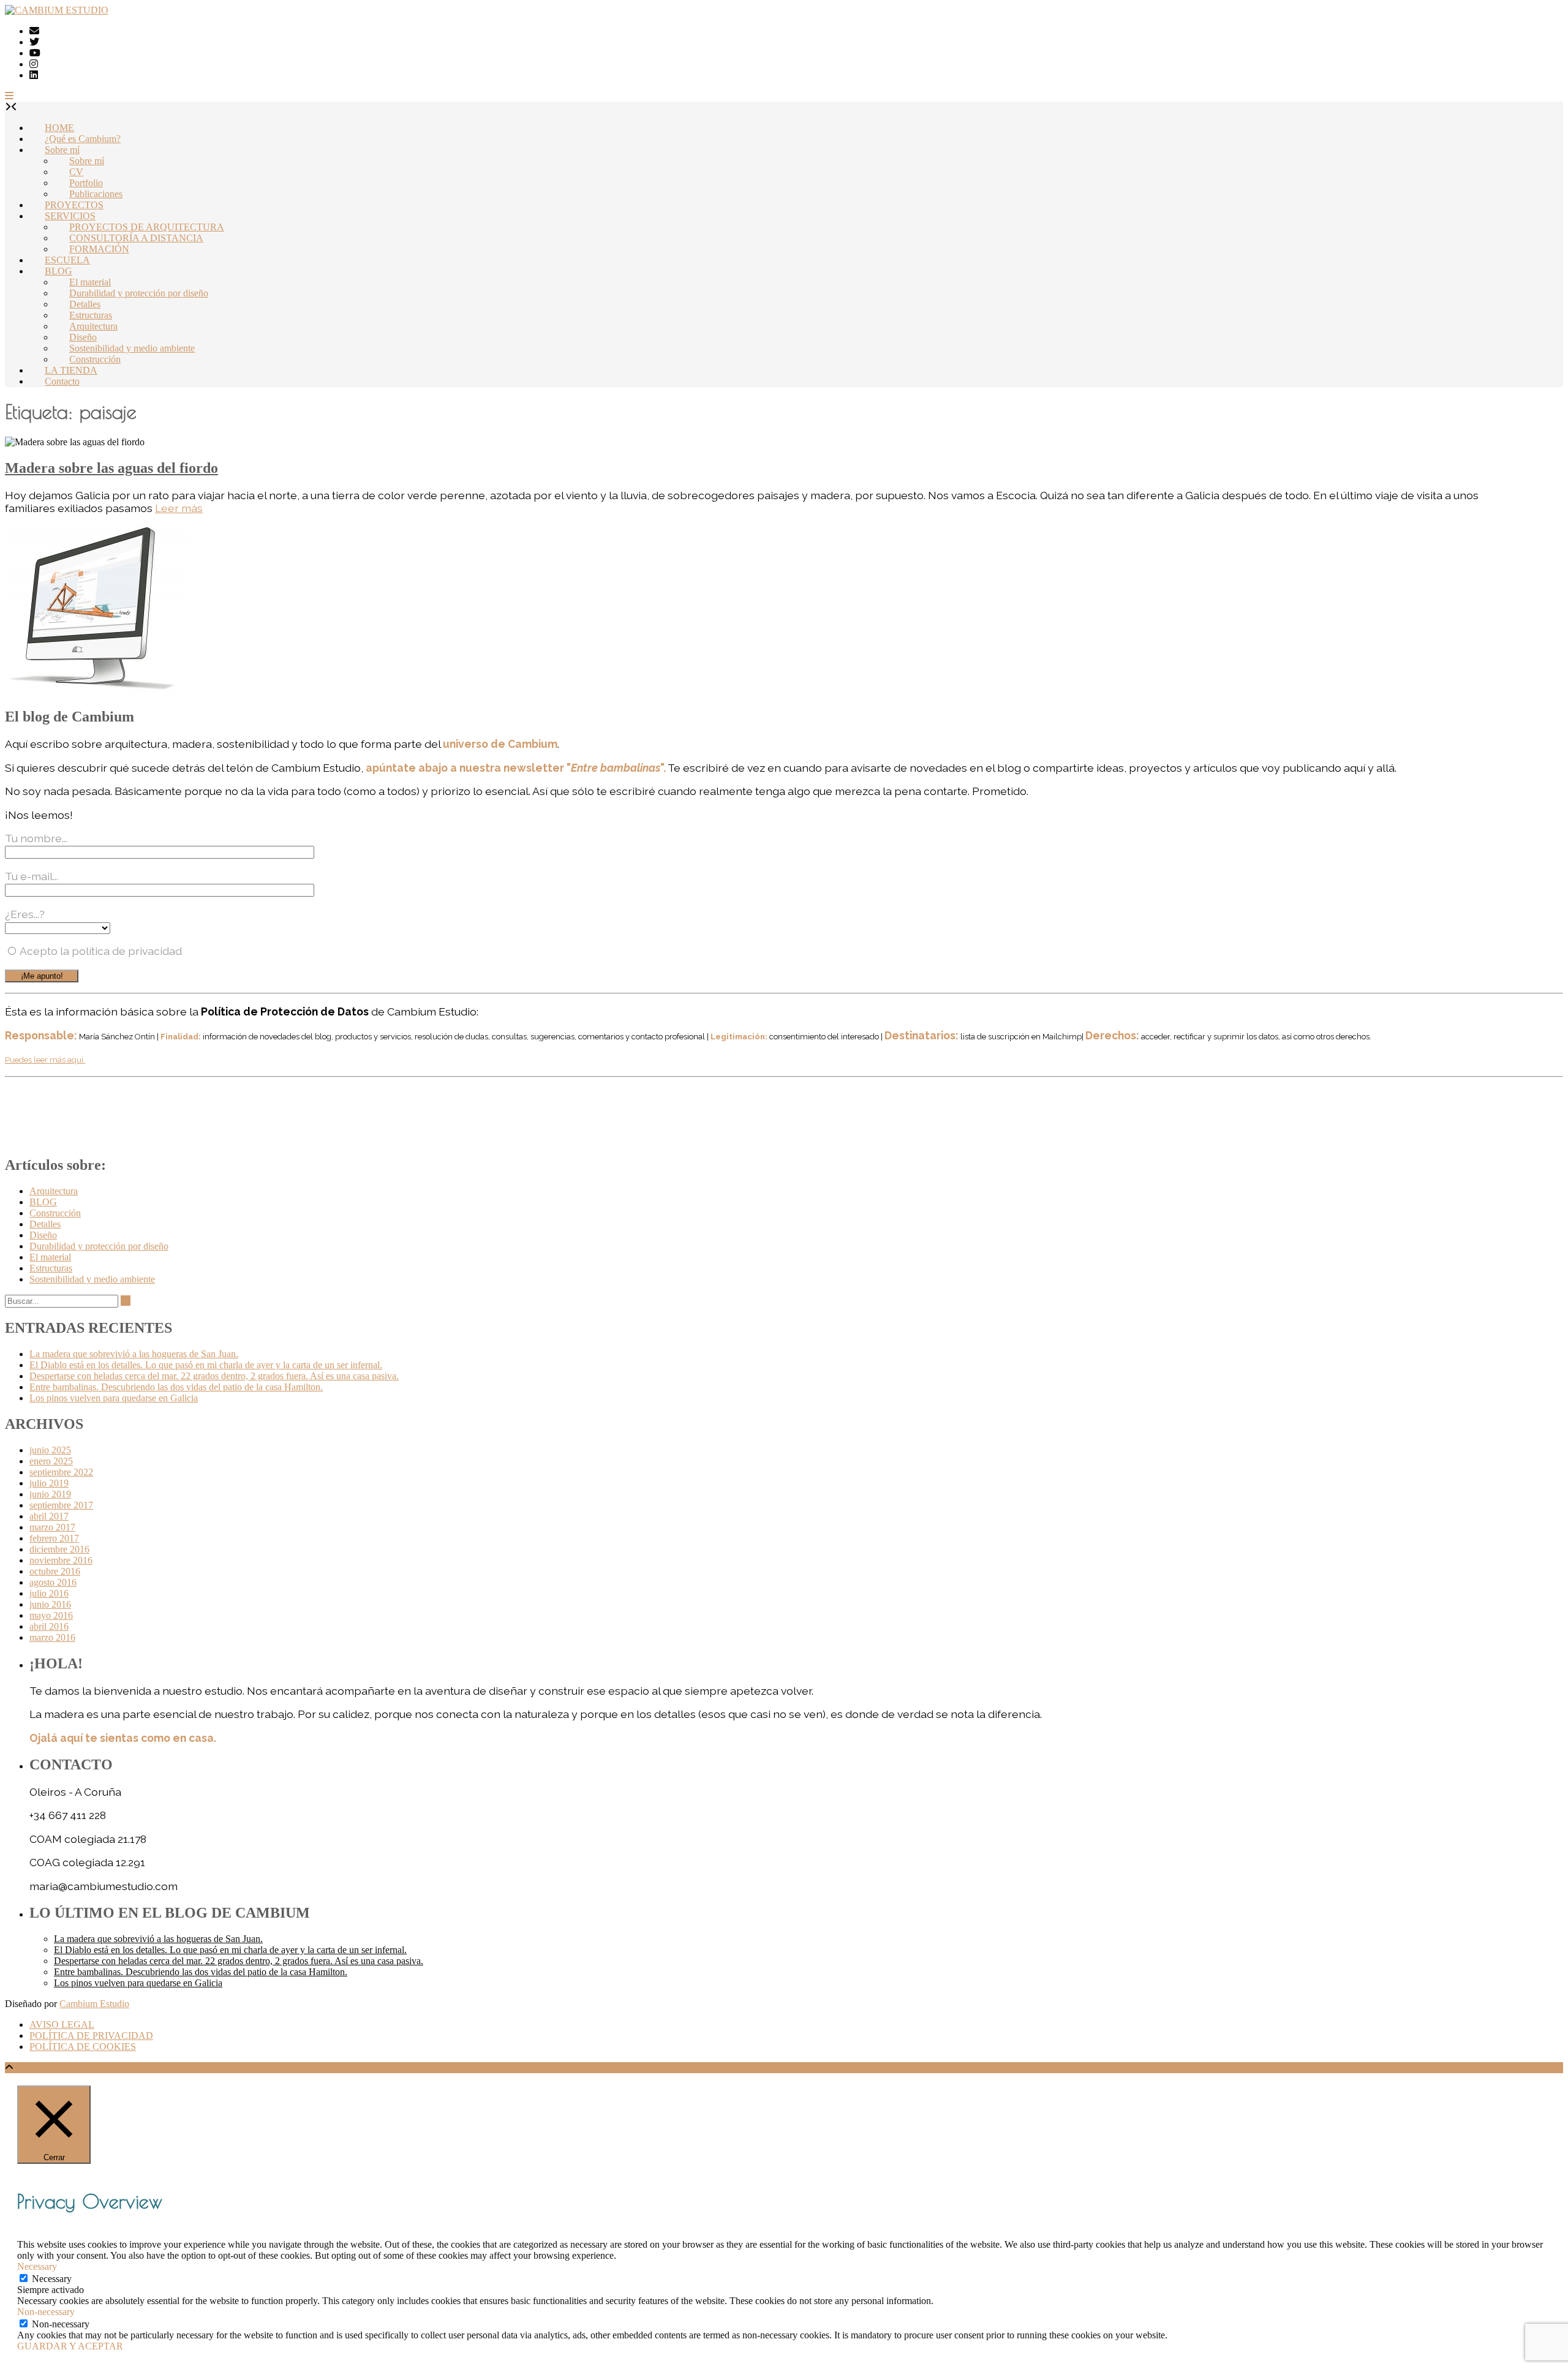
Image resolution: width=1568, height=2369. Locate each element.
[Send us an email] (34, 31)
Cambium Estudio (94, 2004)
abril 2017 (49, 1516)
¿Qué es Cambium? (83, 139)
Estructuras (91, 315)
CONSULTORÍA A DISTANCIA (136, 238)
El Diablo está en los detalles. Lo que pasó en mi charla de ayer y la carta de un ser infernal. (206, 1365)
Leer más (179, 508)
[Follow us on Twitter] (34, 42)
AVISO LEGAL (62, 2024)
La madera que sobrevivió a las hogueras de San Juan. (134, 1354)
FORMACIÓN (99, 249)
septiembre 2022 (61, 1472)
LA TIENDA (71, 370)
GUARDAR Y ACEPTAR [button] (70, 2346)
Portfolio (86, 183)
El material (90, 282)
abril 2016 (49, 1626)
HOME (59, 128)
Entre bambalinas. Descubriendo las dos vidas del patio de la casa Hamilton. (176, 1387)
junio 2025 (50, 1450)
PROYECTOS (74, 205)
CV (76, 172)
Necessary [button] (37, 2266)
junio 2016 (50, 1604)
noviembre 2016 (61, 1560)
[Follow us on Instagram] (34, 64)
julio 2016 (49, 1593)
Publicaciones (96, 194)
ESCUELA (67, 260)
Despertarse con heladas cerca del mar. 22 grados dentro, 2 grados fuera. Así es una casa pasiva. (214, 1376)
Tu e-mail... (32, 876)
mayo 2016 (51, 1615)
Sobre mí (62, 150)
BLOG (58, 271)
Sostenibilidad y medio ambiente (132, 348)
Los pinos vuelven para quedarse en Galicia (114, 1398)
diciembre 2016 (59, 1549)
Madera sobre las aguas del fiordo (111, 468)
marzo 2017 (52, 1527)
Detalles (85, 304)
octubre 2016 (55, 1571)
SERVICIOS (70, 216)
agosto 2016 (53, 1582)
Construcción (95, 359)
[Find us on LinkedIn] (34, 75)
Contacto (62, 381)
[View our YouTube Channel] (35, 53)
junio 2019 (50, 1494)
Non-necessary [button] (46, 2312)
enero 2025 (51, 1461)
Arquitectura (93, 326)
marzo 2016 (52, 1637)
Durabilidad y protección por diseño (139, 293)
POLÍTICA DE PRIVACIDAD (91, 2036)
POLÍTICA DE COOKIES (83, 2047)
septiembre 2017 (61, 1505)
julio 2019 (49, 1483)
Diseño (83, 337)
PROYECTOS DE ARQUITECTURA (147, 227)
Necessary (52, 2279)
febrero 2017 (54, 1538)
